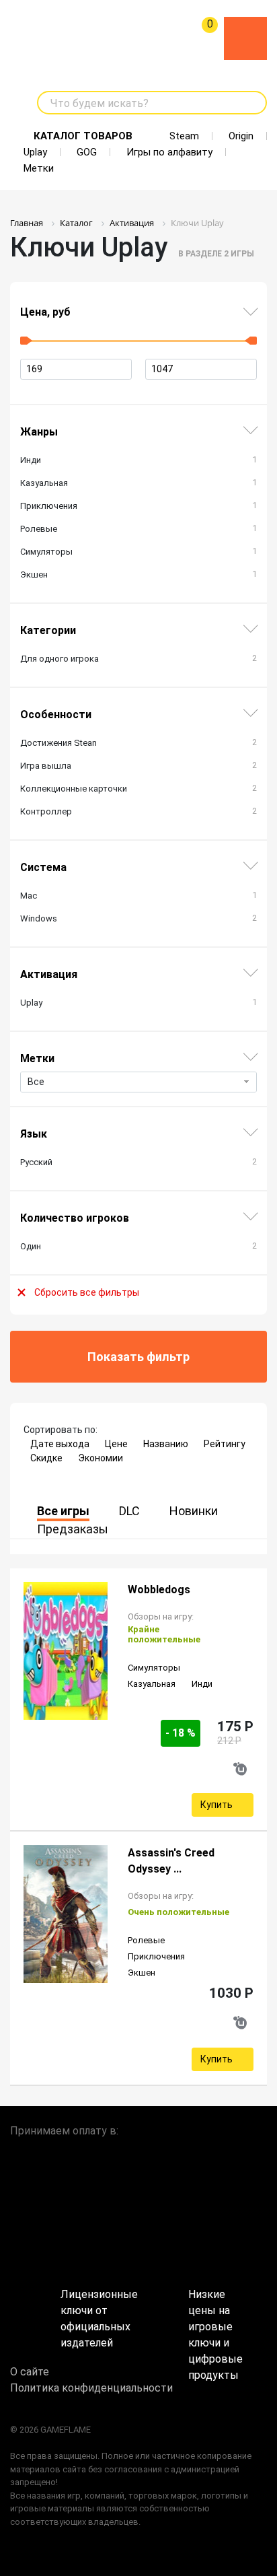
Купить (216, 1805)
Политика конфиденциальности (91, 2388)
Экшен (142, 1973)
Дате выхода (60, 1444)
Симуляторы (154, 1668)
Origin (241, 136)
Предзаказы (73, 1529)
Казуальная (152, 1684)
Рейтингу (225, 1444)
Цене (116, 1444)
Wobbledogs (159, 1590)
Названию (166, 1444)
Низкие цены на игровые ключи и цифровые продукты (215, 2306)
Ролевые (146, 1940)
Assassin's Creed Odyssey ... (171, 1861)
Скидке (46, 1458)
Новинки (194, 1511)
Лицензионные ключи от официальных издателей (99, 2306)
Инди (202, 1684)
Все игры (63, 1511)
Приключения (156, 1956)
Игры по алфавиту (169, 152)
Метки (39, 168)
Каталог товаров (83, 136)
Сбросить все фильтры (87, 1292)
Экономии (101, 1458)
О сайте (30, 2372)
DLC (129, 1511)
